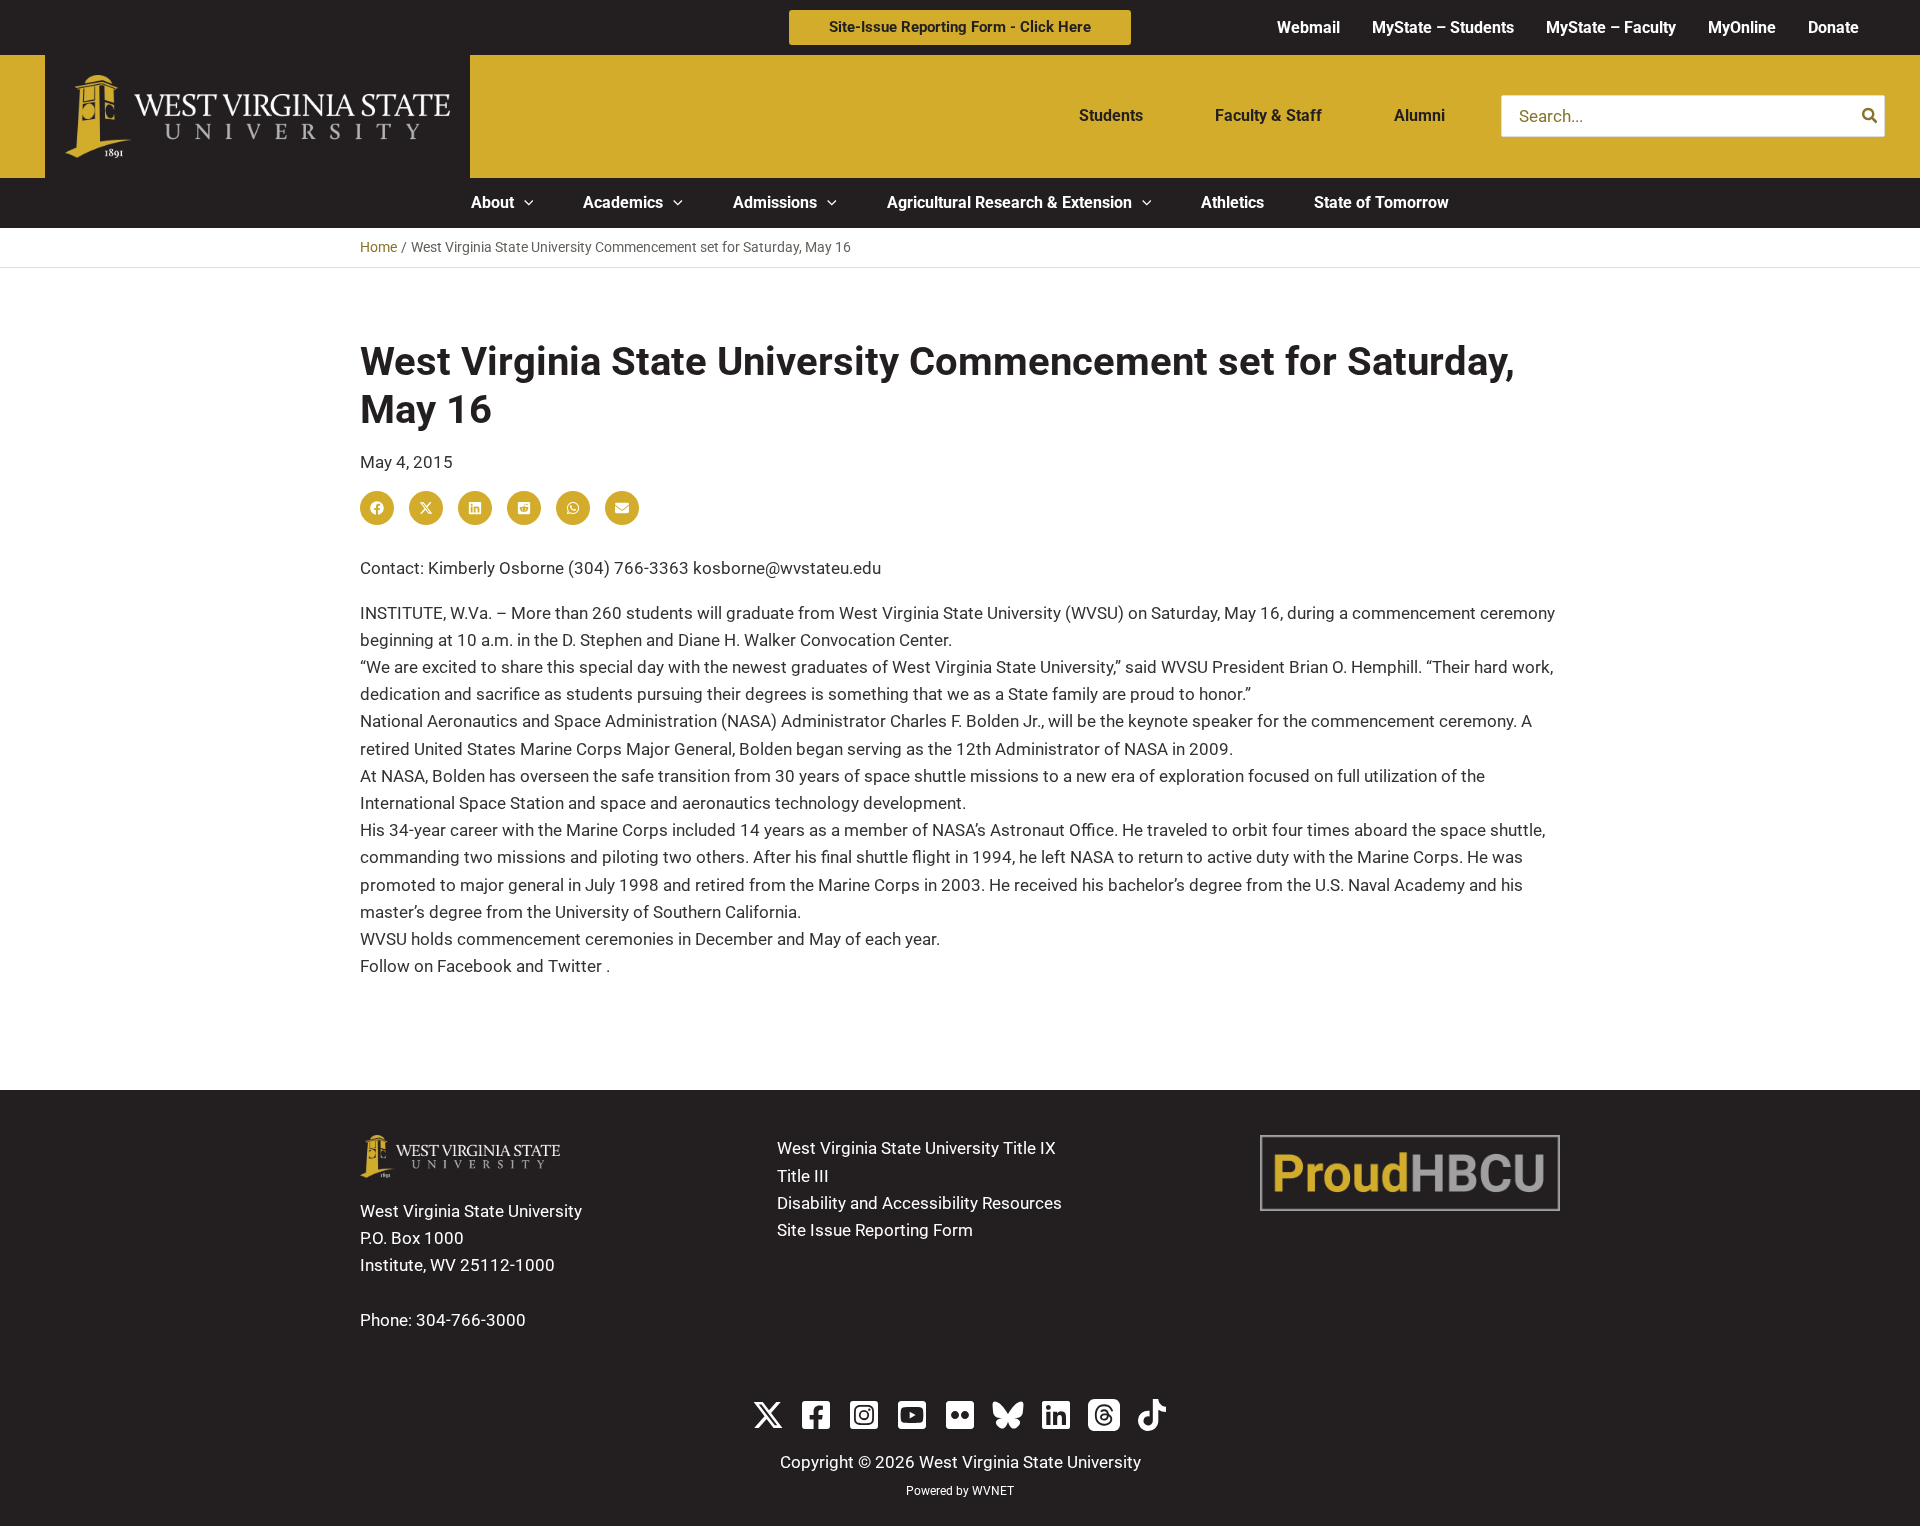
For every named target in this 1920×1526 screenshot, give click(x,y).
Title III (803, 1176)
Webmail (1308, 27)
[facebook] (816, 1415)
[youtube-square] (912, 1415)
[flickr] (960, 1415)
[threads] (1104, 1415)
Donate (1833, 27)
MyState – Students (1443, 27)
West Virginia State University (1030, 1462)
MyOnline (1742, 27)
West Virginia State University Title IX (916, 1148)
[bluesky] (1008, 1415)
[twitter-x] (768, 1415)
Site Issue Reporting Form (875, 1230)
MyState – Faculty (1611, 27)
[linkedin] (1056, 1415)
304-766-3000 (471, 1320)
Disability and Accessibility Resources (919, 1203)
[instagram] (864, 1415)
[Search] (1870, 116)
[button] (960, 27)
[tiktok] (1152, 1415)
